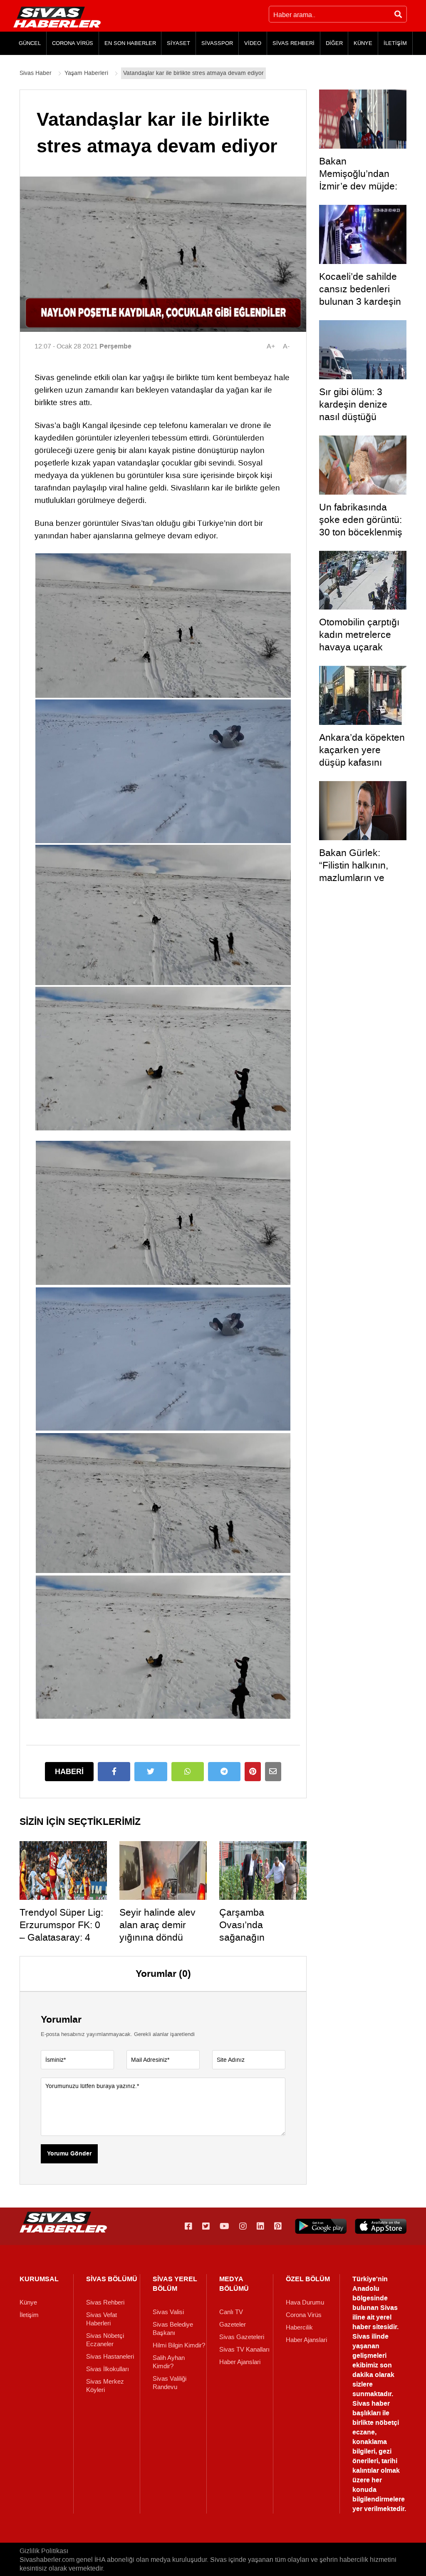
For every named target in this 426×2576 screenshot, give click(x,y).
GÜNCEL (30, 43)
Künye (28, 2302)
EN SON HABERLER (130, 43)
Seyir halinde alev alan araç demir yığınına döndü (157, 1925)
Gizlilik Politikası (44, 2551)
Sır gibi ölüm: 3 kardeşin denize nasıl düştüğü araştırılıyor (353, 411)
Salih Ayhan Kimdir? (169, 2362)
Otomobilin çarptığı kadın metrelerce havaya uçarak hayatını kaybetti (359, 641)
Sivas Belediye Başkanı (173, 2329)
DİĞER (334, 43)
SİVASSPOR (217, 43)
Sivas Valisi (168, 2312)
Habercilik (299, 2327)
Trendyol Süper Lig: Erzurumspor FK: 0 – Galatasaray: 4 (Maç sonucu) (61, 1931)
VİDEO (253, 43)
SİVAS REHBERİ (293, 43)
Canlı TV (231, 2312)
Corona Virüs (304, 2315)
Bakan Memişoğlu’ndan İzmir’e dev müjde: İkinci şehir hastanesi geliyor (358, 186)
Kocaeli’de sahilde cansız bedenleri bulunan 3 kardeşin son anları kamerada (360, 301)
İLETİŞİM (395, 43)
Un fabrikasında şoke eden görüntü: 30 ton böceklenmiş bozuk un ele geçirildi (361, 532)
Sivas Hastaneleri (110, 2357)
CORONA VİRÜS (73, 43)
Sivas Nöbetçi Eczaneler (105, 2340)
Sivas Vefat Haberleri (102, 2319)
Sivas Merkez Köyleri (105, 2386)
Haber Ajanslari (240, 2362)
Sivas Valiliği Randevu (170, 2383)
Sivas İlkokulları (108, 2369)
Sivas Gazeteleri (242, 2337)
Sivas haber (371, 2403)
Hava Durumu (305, 2302)
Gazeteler (233, 2325)
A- (286, 346)
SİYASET (178, 43)
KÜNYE (363, 43)
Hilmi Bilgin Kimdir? (179, 2345)
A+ (271, 346)
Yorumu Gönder (69, 2154)
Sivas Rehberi (105, 2302)
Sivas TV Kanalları (244, 2350)
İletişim (29, 2315)
